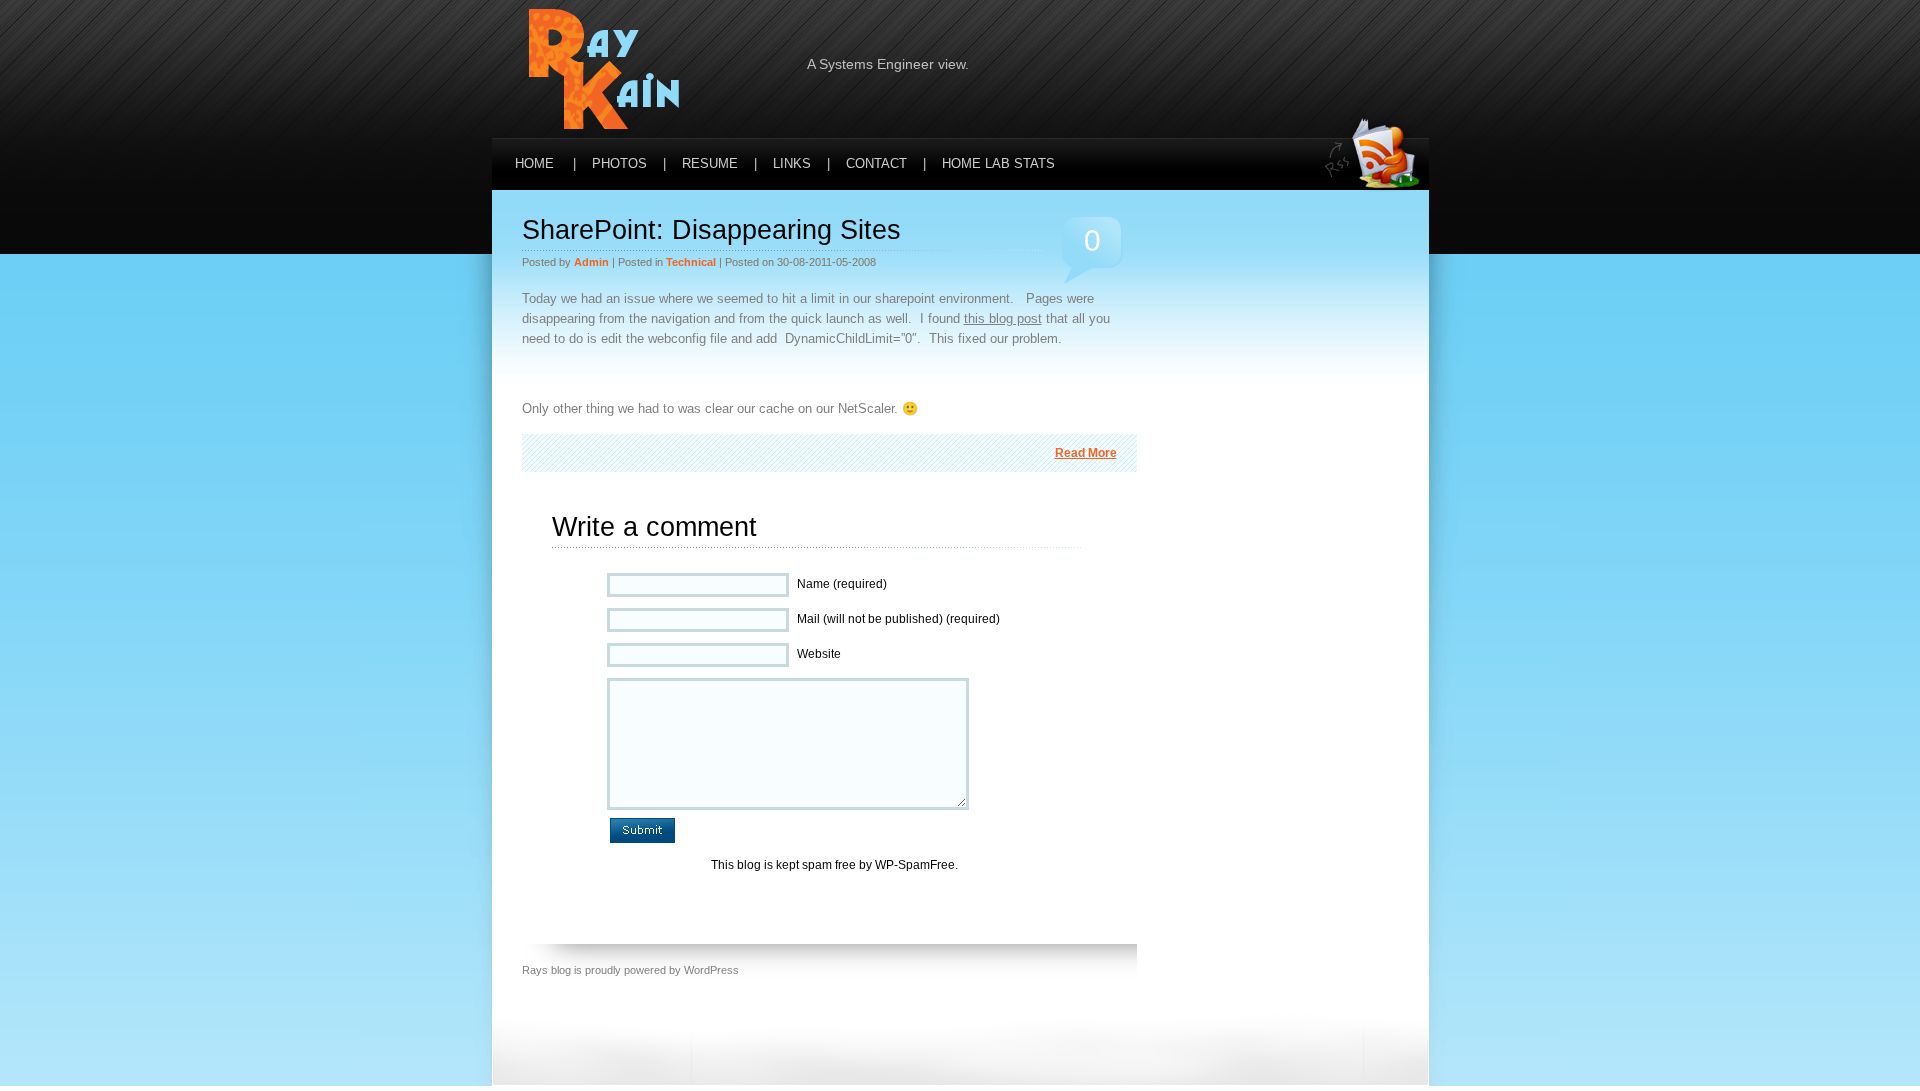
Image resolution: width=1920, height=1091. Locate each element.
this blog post (1003, 318)
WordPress (711, 970)
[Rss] (1377, 41)
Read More (1086, 453)
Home (534, 163)
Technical (691, 262)
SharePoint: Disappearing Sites (711, 230)
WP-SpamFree (915, 865)
